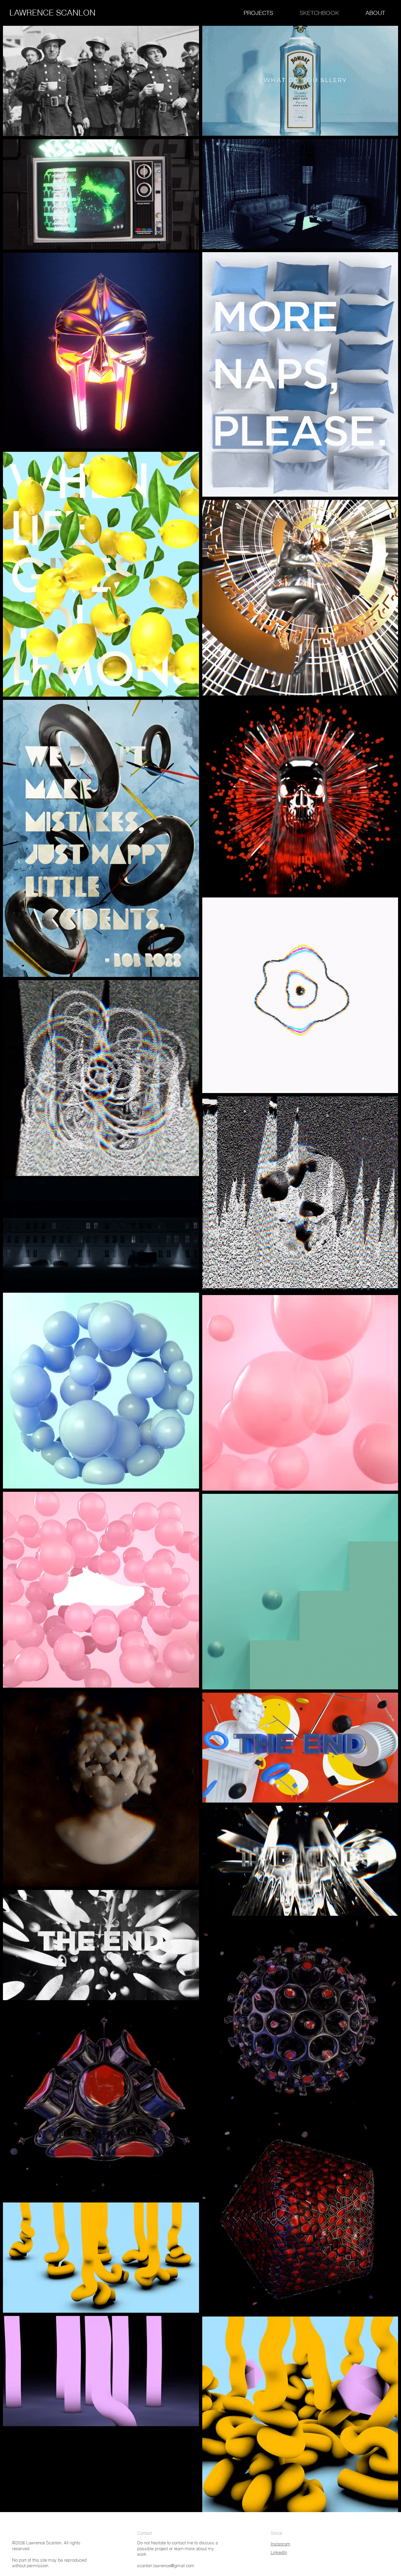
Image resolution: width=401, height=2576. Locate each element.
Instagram (280, 2544)
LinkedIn (279, 2552)
